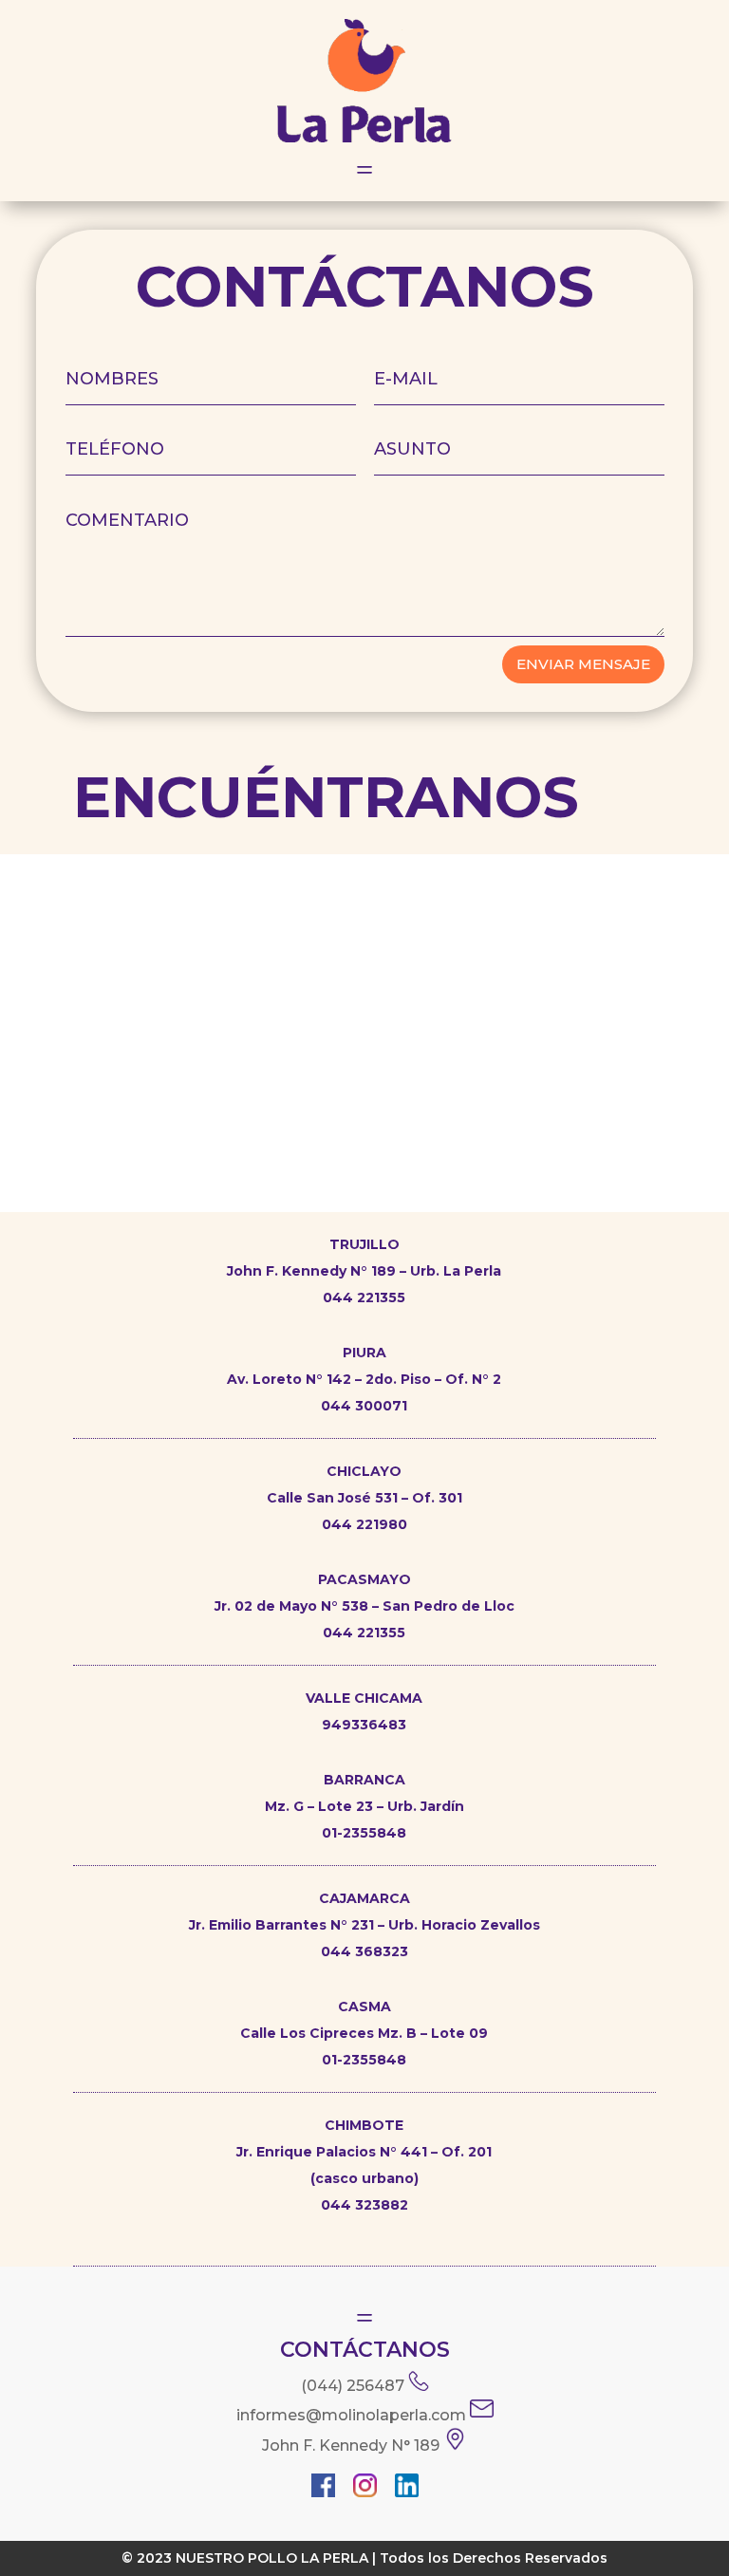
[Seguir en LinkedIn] (406, 2489)
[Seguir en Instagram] (364, 2489)
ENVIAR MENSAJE (583, 664)
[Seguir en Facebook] (323, 2489)
